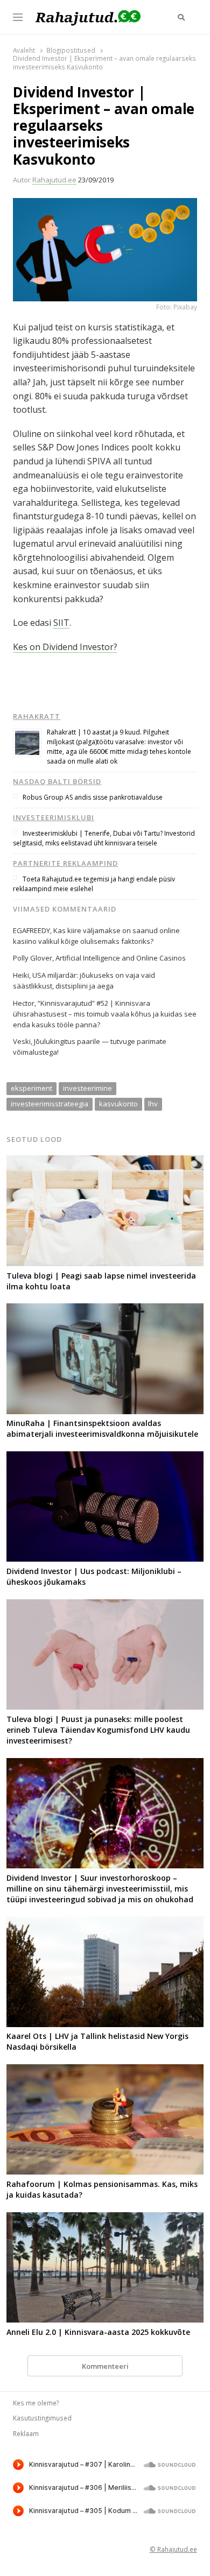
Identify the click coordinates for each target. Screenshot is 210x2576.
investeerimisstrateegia (50, 1104)
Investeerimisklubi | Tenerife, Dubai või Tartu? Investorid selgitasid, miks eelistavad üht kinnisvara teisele (104, 838)
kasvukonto (118, 1104)
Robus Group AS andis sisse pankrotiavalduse (93, 797)
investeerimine (87, 1088)
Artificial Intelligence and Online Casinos (121, 958)
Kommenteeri (105, 2366)
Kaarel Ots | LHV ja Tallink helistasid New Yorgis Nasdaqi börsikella (97, 2041)
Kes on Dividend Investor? (65, 647)
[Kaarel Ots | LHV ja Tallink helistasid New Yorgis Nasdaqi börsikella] (105, 1923)
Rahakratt (37, 716)
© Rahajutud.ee (173, 2549)
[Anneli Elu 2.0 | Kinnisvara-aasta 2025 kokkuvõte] (105, 2219)
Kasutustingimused (42, 2418)
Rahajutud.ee (54, 180)
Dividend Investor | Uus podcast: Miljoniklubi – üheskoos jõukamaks (94, 1576)
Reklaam (26, 2433)
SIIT (61, 623)
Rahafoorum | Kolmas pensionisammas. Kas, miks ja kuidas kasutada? (102, 2189)
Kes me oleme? (36, 2403)
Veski (22, 1041)
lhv (153, 1104)
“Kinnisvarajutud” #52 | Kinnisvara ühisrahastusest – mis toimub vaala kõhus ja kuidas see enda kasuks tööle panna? (105, 1014)
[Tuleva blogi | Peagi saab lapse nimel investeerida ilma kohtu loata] (105, 1162)
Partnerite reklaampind (65, 863)
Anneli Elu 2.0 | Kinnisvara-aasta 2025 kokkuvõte (98, 2332)
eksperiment (31, 1088)
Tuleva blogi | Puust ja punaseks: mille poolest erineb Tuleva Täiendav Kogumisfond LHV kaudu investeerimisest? (98, 1730)
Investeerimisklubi (54, 817)
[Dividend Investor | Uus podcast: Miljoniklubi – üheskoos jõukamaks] (105, 1458)
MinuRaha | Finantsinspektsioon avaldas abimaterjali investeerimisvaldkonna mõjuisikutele (102, 1428)
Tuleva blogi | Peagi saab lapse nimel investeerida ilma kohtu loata (101, 1281)
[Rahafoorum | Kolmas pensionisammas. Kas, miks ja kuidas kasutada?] (105, 2071)
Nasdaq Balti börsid (57, 781)
